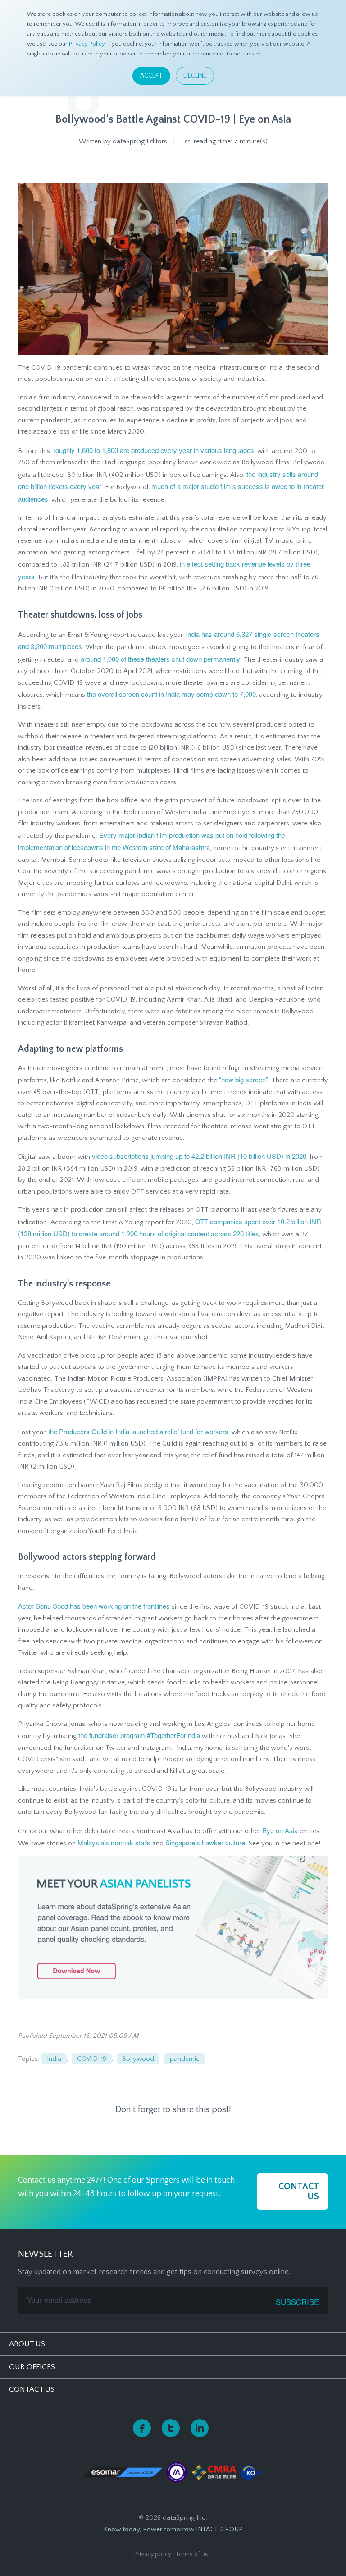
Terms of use (193, 2554)
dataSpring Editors (140, 141)
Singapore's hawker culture (205, 1842)
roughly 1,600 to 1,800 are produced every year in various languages (154, 450)
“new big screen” (244, 1079)
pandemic (185, 2059)
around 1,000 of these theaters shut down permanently (160, 659)
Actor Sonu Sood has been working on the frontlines (94, 1606)
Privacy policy (153, 2554)
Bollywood (138, 2059)
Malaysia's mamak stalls (114, 1842)
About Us (27, 2344)
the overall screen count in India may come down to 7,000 (171, 694)
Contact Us (32, 2389)
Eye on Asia (280, 1830)
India (54, 2059)
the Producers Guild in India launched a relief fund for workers (138, 1431)
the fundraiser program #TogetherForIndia (139, 1735)
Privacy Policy (87, 44)
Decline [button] (195, 76)
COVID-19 (92, 2059)
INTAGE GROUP (219, 2529)
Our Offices (32, 2367)
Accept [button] (151, 76)
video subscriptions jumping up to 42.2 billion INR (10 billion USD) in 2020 (199, 1156)
